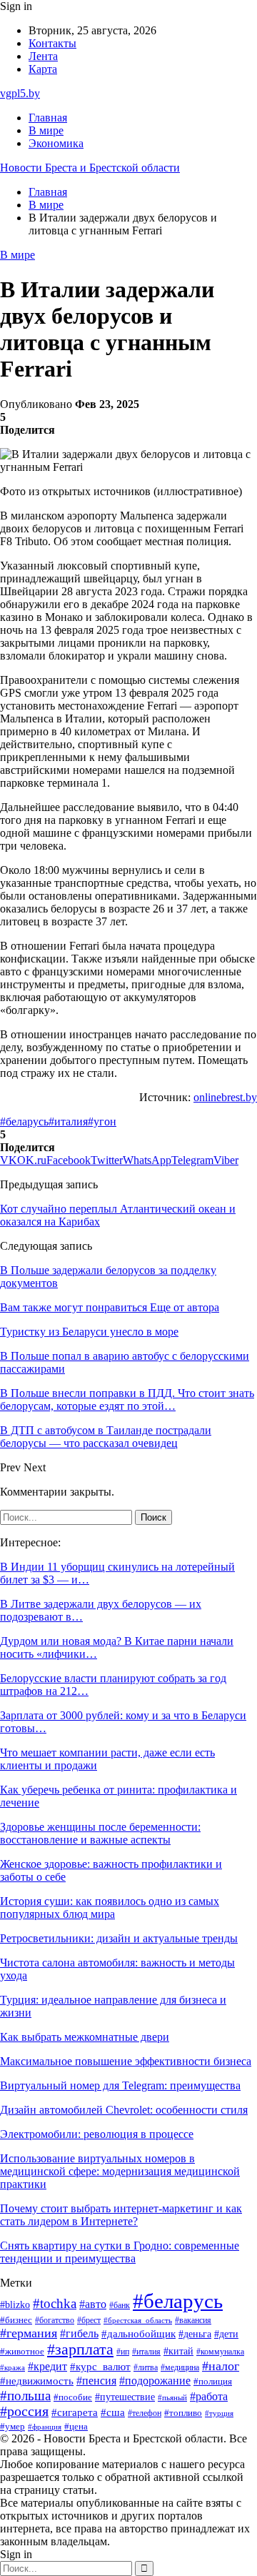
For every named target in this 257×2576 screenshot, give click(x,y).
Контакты (52, 43)
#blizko (15, 2304)
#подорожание (155, 2381)
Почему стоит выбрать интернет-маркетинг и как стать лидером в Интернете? (121, 2215)
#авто (93, 2304)
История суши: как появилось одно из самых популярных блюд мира (110, 1908)
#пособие (73, 2397)
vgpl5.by (20, 93)
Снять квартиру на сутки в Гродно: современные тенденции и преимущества (120, 2252)
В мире (46, 130)
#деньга (195, 2334)
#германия (29, 2333)
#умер (12, 2426)
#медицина (180, 2367)
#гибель (79, 2333)
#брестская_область (138, 2320)
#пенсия (96, 2381)
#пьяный (172, 2397)
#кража (12, 2368)
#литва (146, 2367)
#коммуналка (220, 2352)
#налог (221, 2366)
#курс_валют (100, 2366)
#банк (120, 2305)
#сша (113, 2412)
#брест (89, 2321)
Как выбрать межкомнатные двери (85, 2037)
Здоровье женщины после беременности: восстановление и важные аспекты (100, 1833)
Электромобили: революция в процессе (97, 2134)
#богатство (55, 2320)
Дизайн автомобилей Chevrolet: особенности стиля (124, 2110)
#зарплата (80, 2349)
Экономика (56, 143)
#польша (25, 2396)
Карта (43, 69)
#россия (24, 2411)
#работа (209, 2397)
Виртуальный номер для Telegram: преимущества (120, 2085)
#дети (226, 2334)
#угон (102, 1122)
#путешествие (125, 2397)
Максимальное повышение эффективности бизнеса (126, 2061)
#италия (68, 1122)
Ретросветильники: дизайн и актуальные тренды (119, 1938)
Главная (48, 118)
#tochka (55, 2303)
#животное (22, 2352)
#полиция (213, 2382)
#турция (219, 2413)
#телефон (145, 2413)
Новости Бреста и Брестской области (90, 168)
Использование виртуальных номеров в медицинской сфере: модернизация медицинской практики (120, 2171)
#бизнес (16, 2320)
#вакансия (193, 2320)
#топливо (183, 2413)
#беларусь (24, 1122)
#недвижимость (37, 2381)
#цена (76, 2427)
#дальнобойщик (138, 2334)
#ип (123, 2352)
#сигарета (75, 2412)
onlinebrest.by (225, 1097)
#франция (45, 2427)
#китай (178, 2351)
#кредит (47, 2366)
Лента (43, 56)
